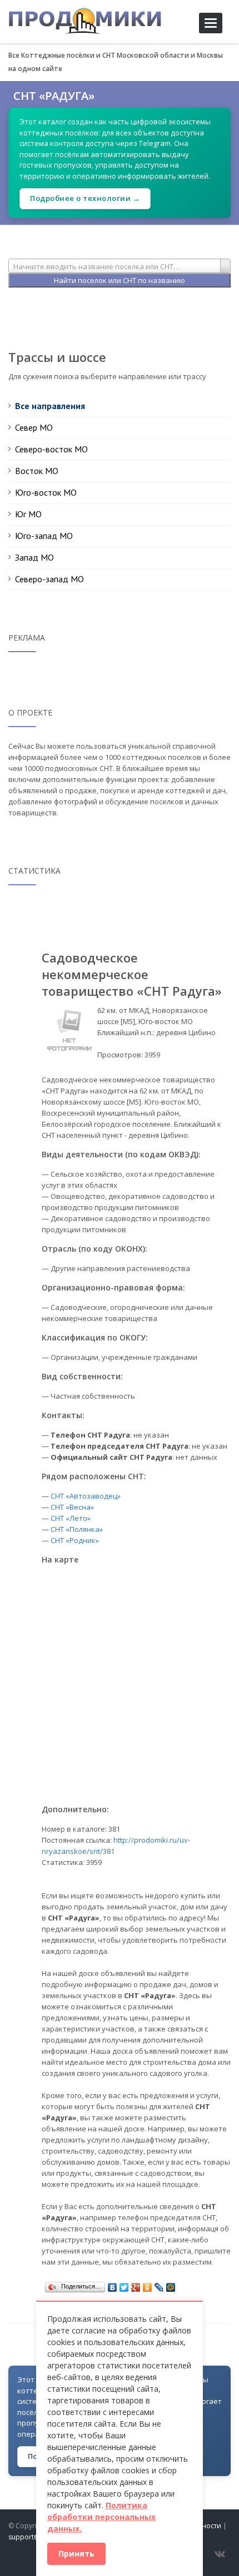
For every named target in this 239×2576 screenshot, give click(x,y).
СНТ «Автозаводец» (86, 1496)
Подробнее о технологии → (85, 198)
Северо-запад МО (49, 579)
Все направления (50, 406)
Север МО (34, 427)
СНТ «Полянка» (77, 1529)
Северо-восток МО (51, 449)
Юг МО (28, 514)
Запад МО (34, 557)
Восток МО (37, 471)
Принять (76, 2554)
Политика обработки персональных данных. (101, 2517)
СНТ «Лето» (71, 1518)
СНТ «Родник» (75, 1540)
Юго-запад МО (44, 536)
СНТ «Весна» (72, 1507)
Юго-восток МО (46, 492)
